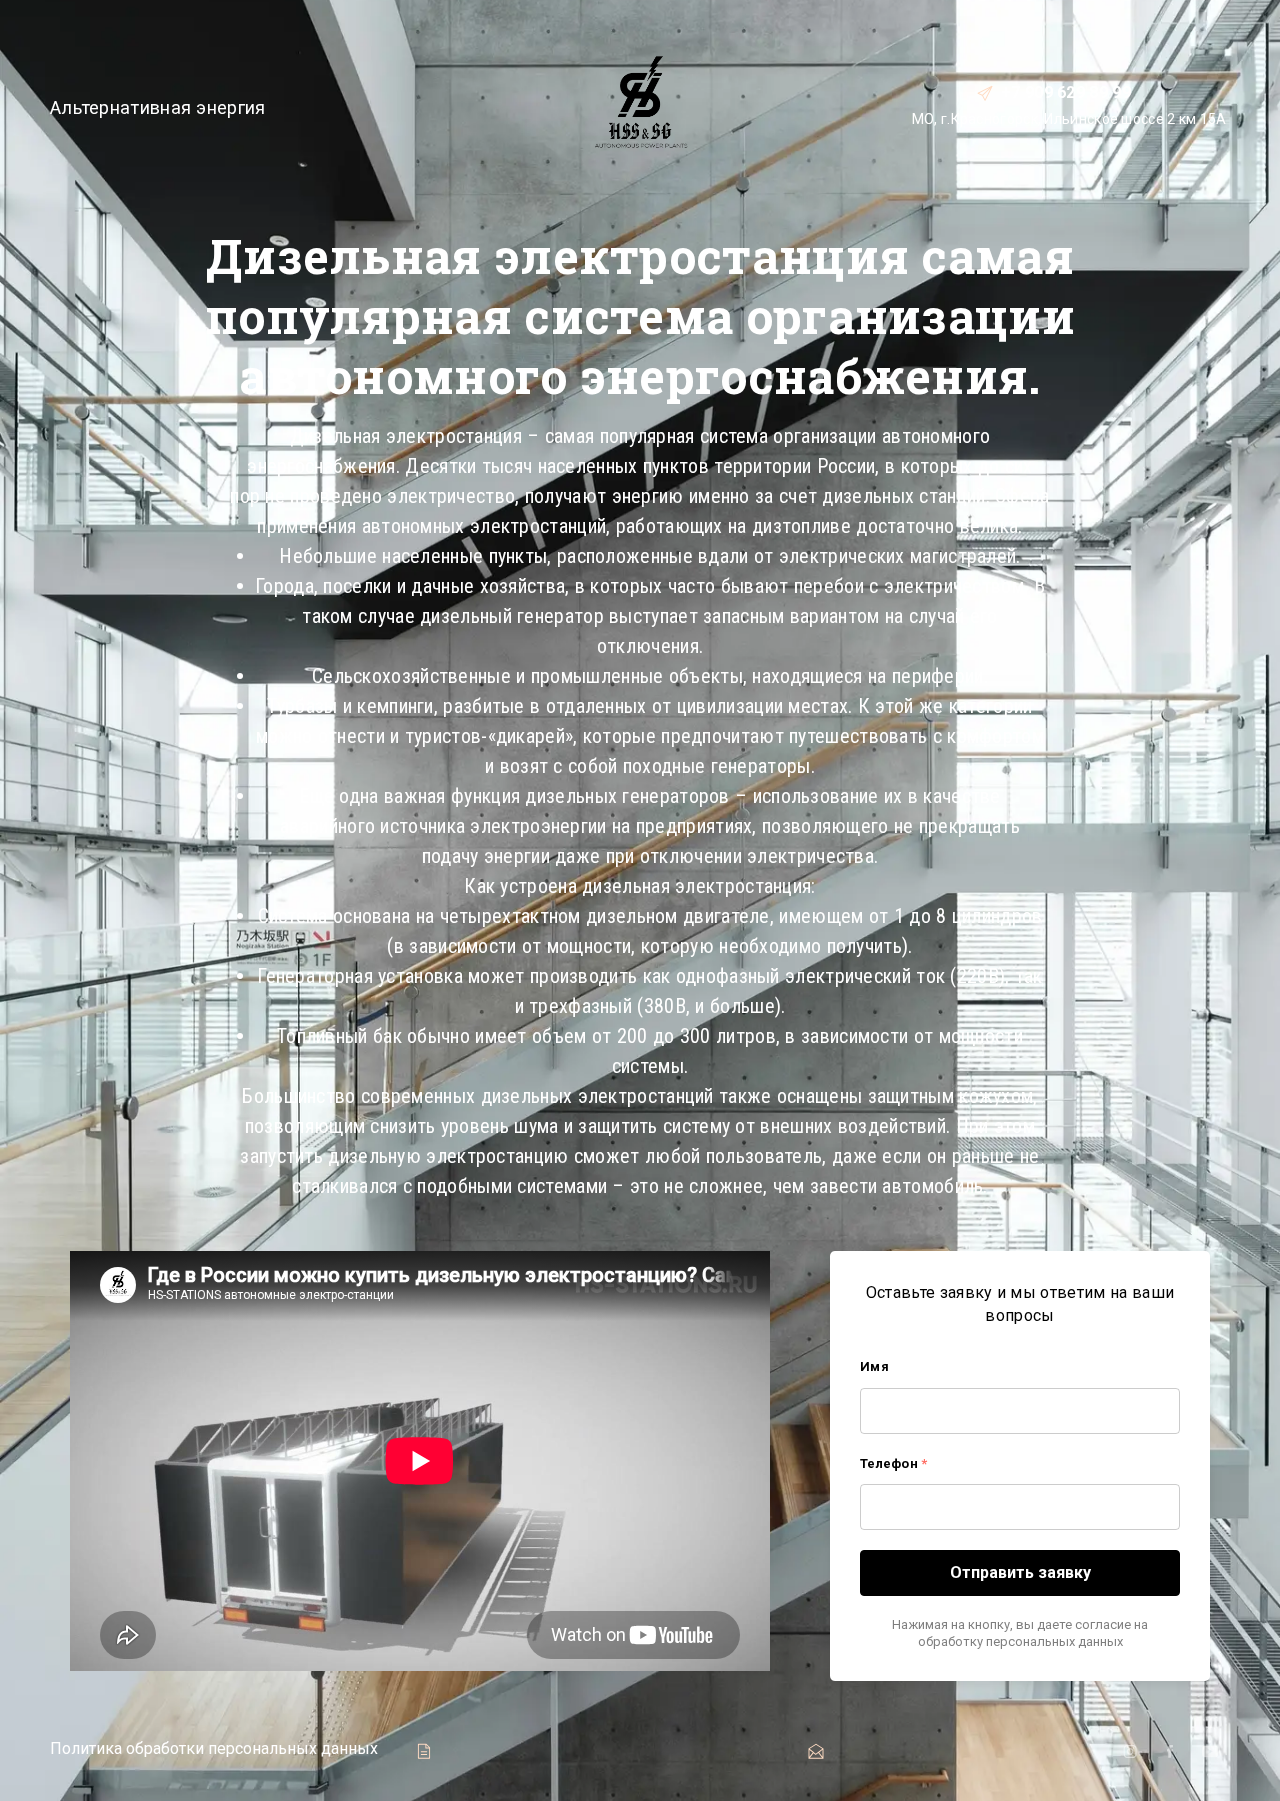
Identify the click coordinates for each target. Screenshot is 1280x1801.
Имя (874, 1366)
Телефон (893, 1463)
